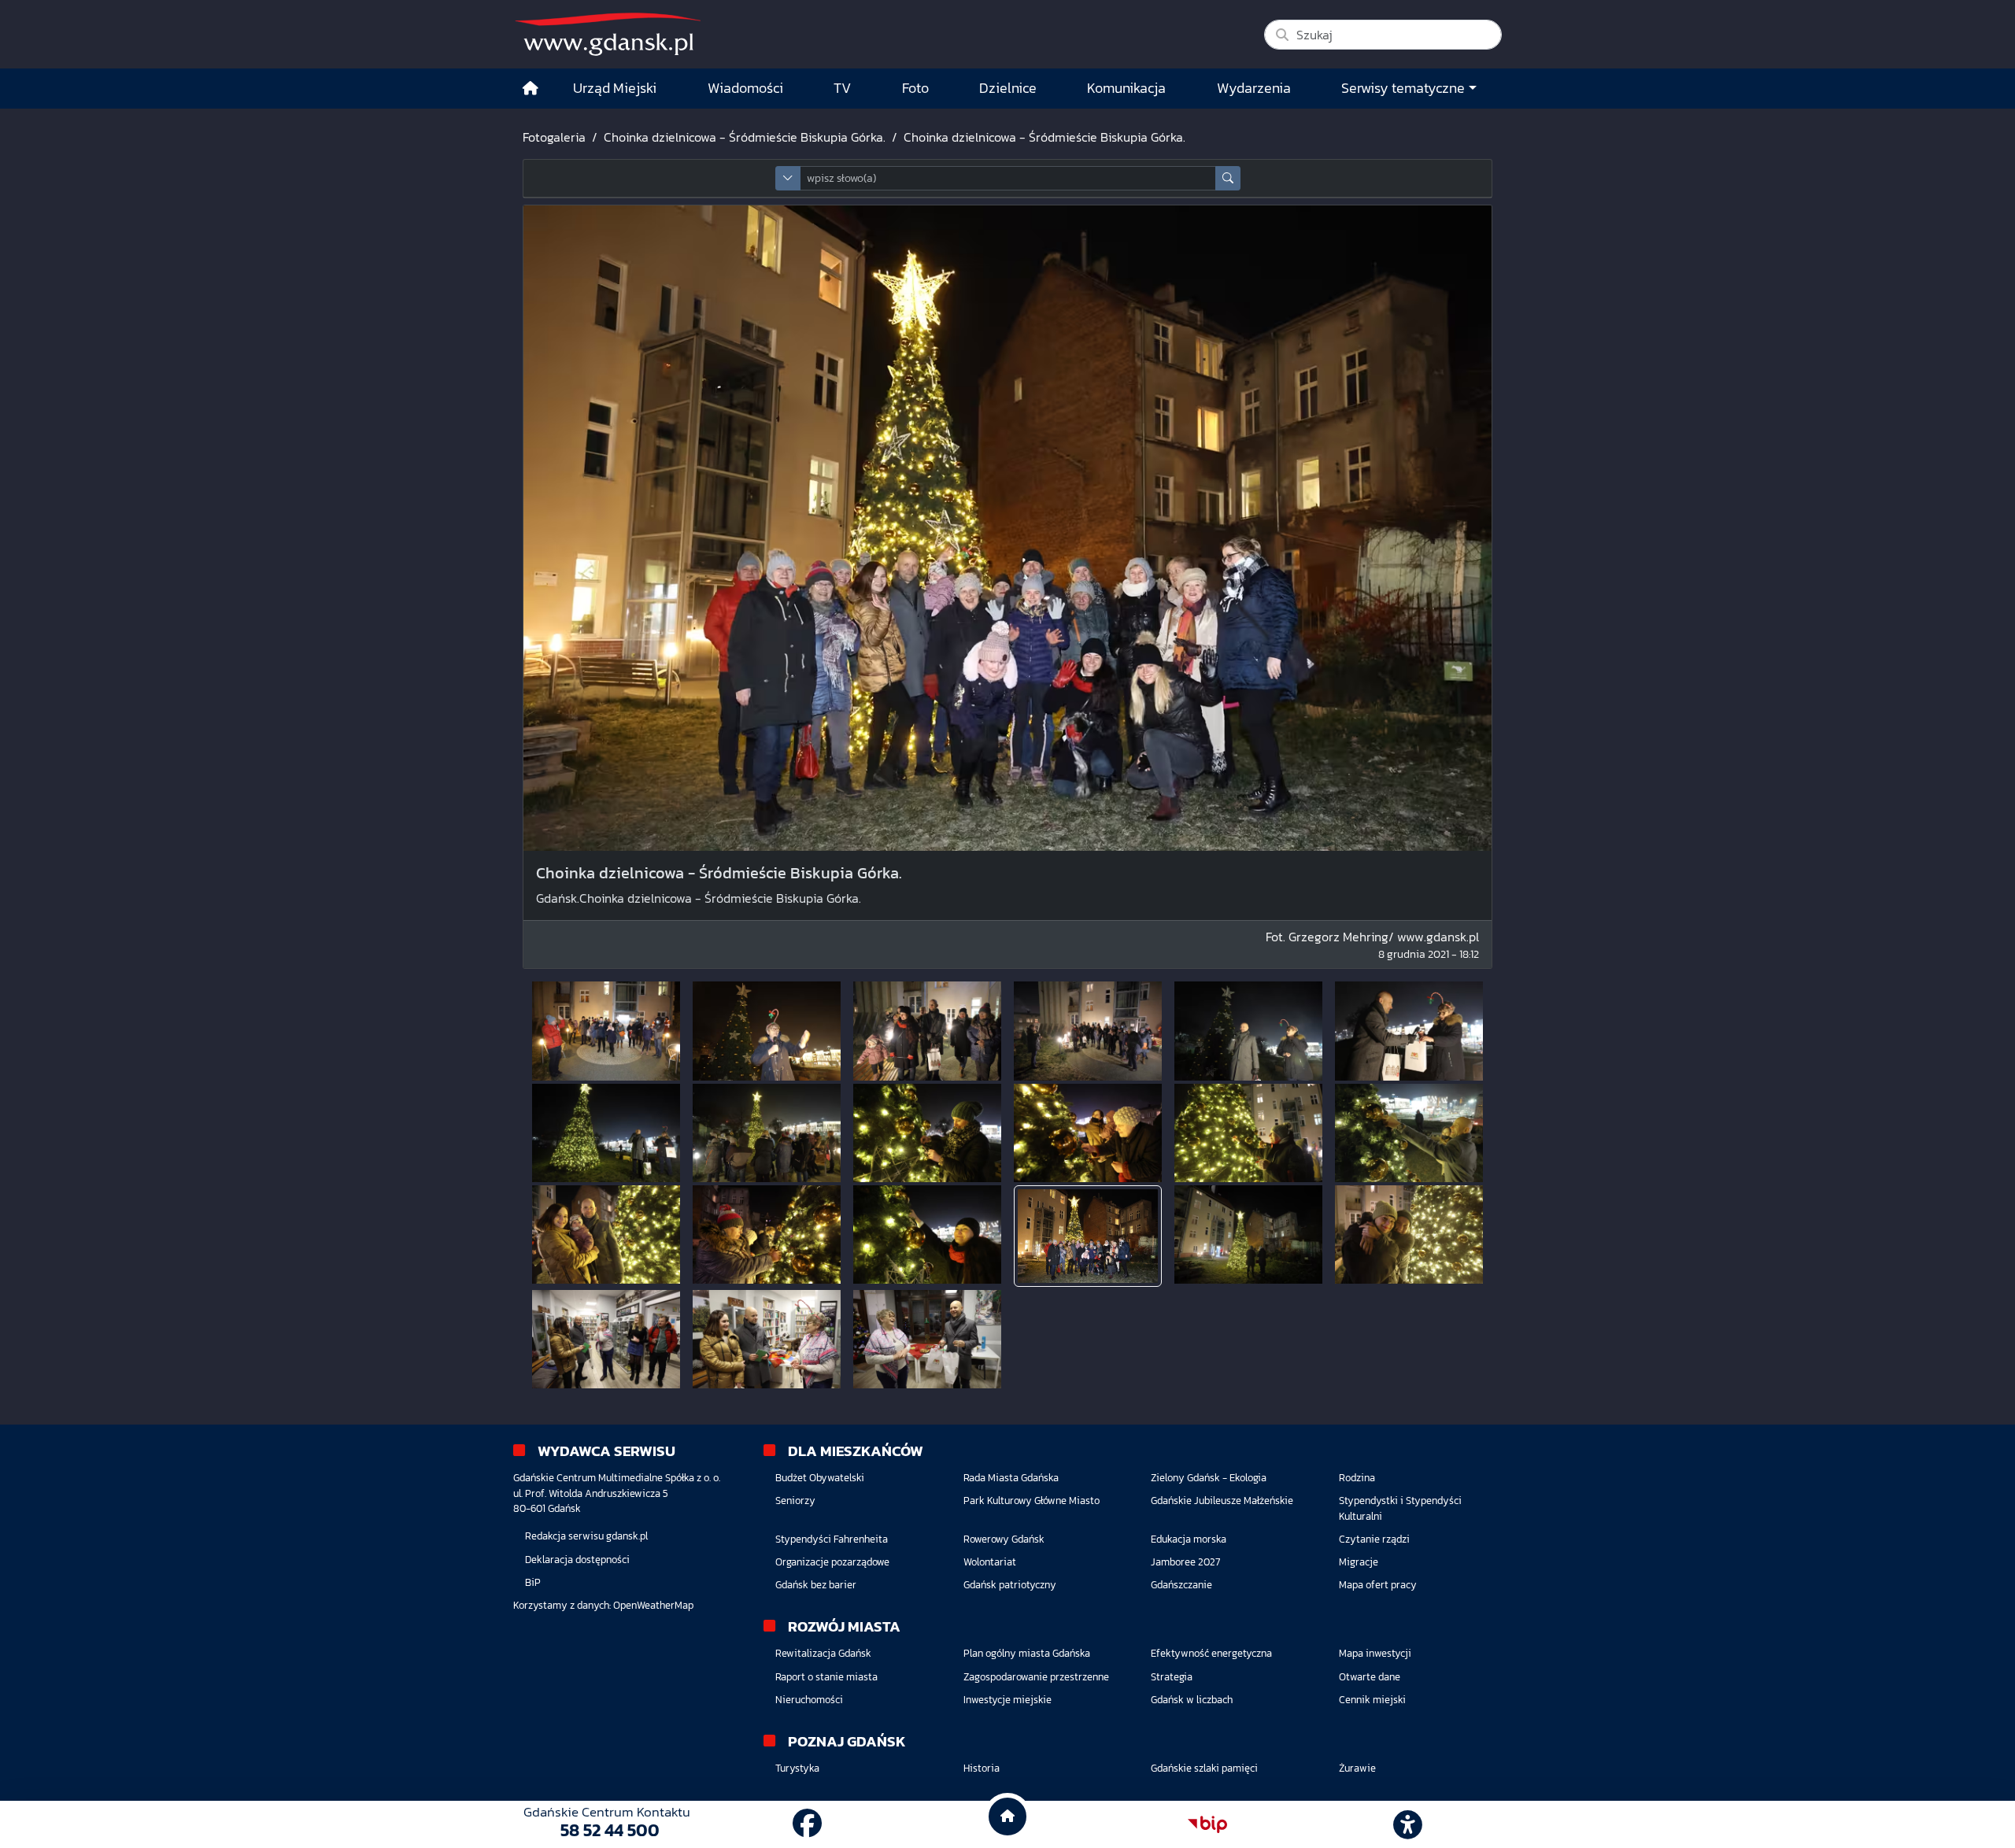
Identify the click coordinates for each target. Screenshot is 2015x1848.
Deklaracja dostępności (577, 1560)
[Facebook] (807, 1824)
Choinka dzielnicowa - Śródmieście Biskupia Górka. (745, 137)
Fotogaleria (554, 137)
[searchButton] (1228, 178)
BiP (533, 1582)
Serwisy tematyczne (1403, 88)
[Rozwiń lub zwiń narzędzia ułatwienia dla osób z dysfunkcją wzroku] (1408, 1824)
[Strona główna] (531, 89)
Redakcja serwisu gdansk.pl (586, 1536)
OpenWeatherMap (653, 1605)
